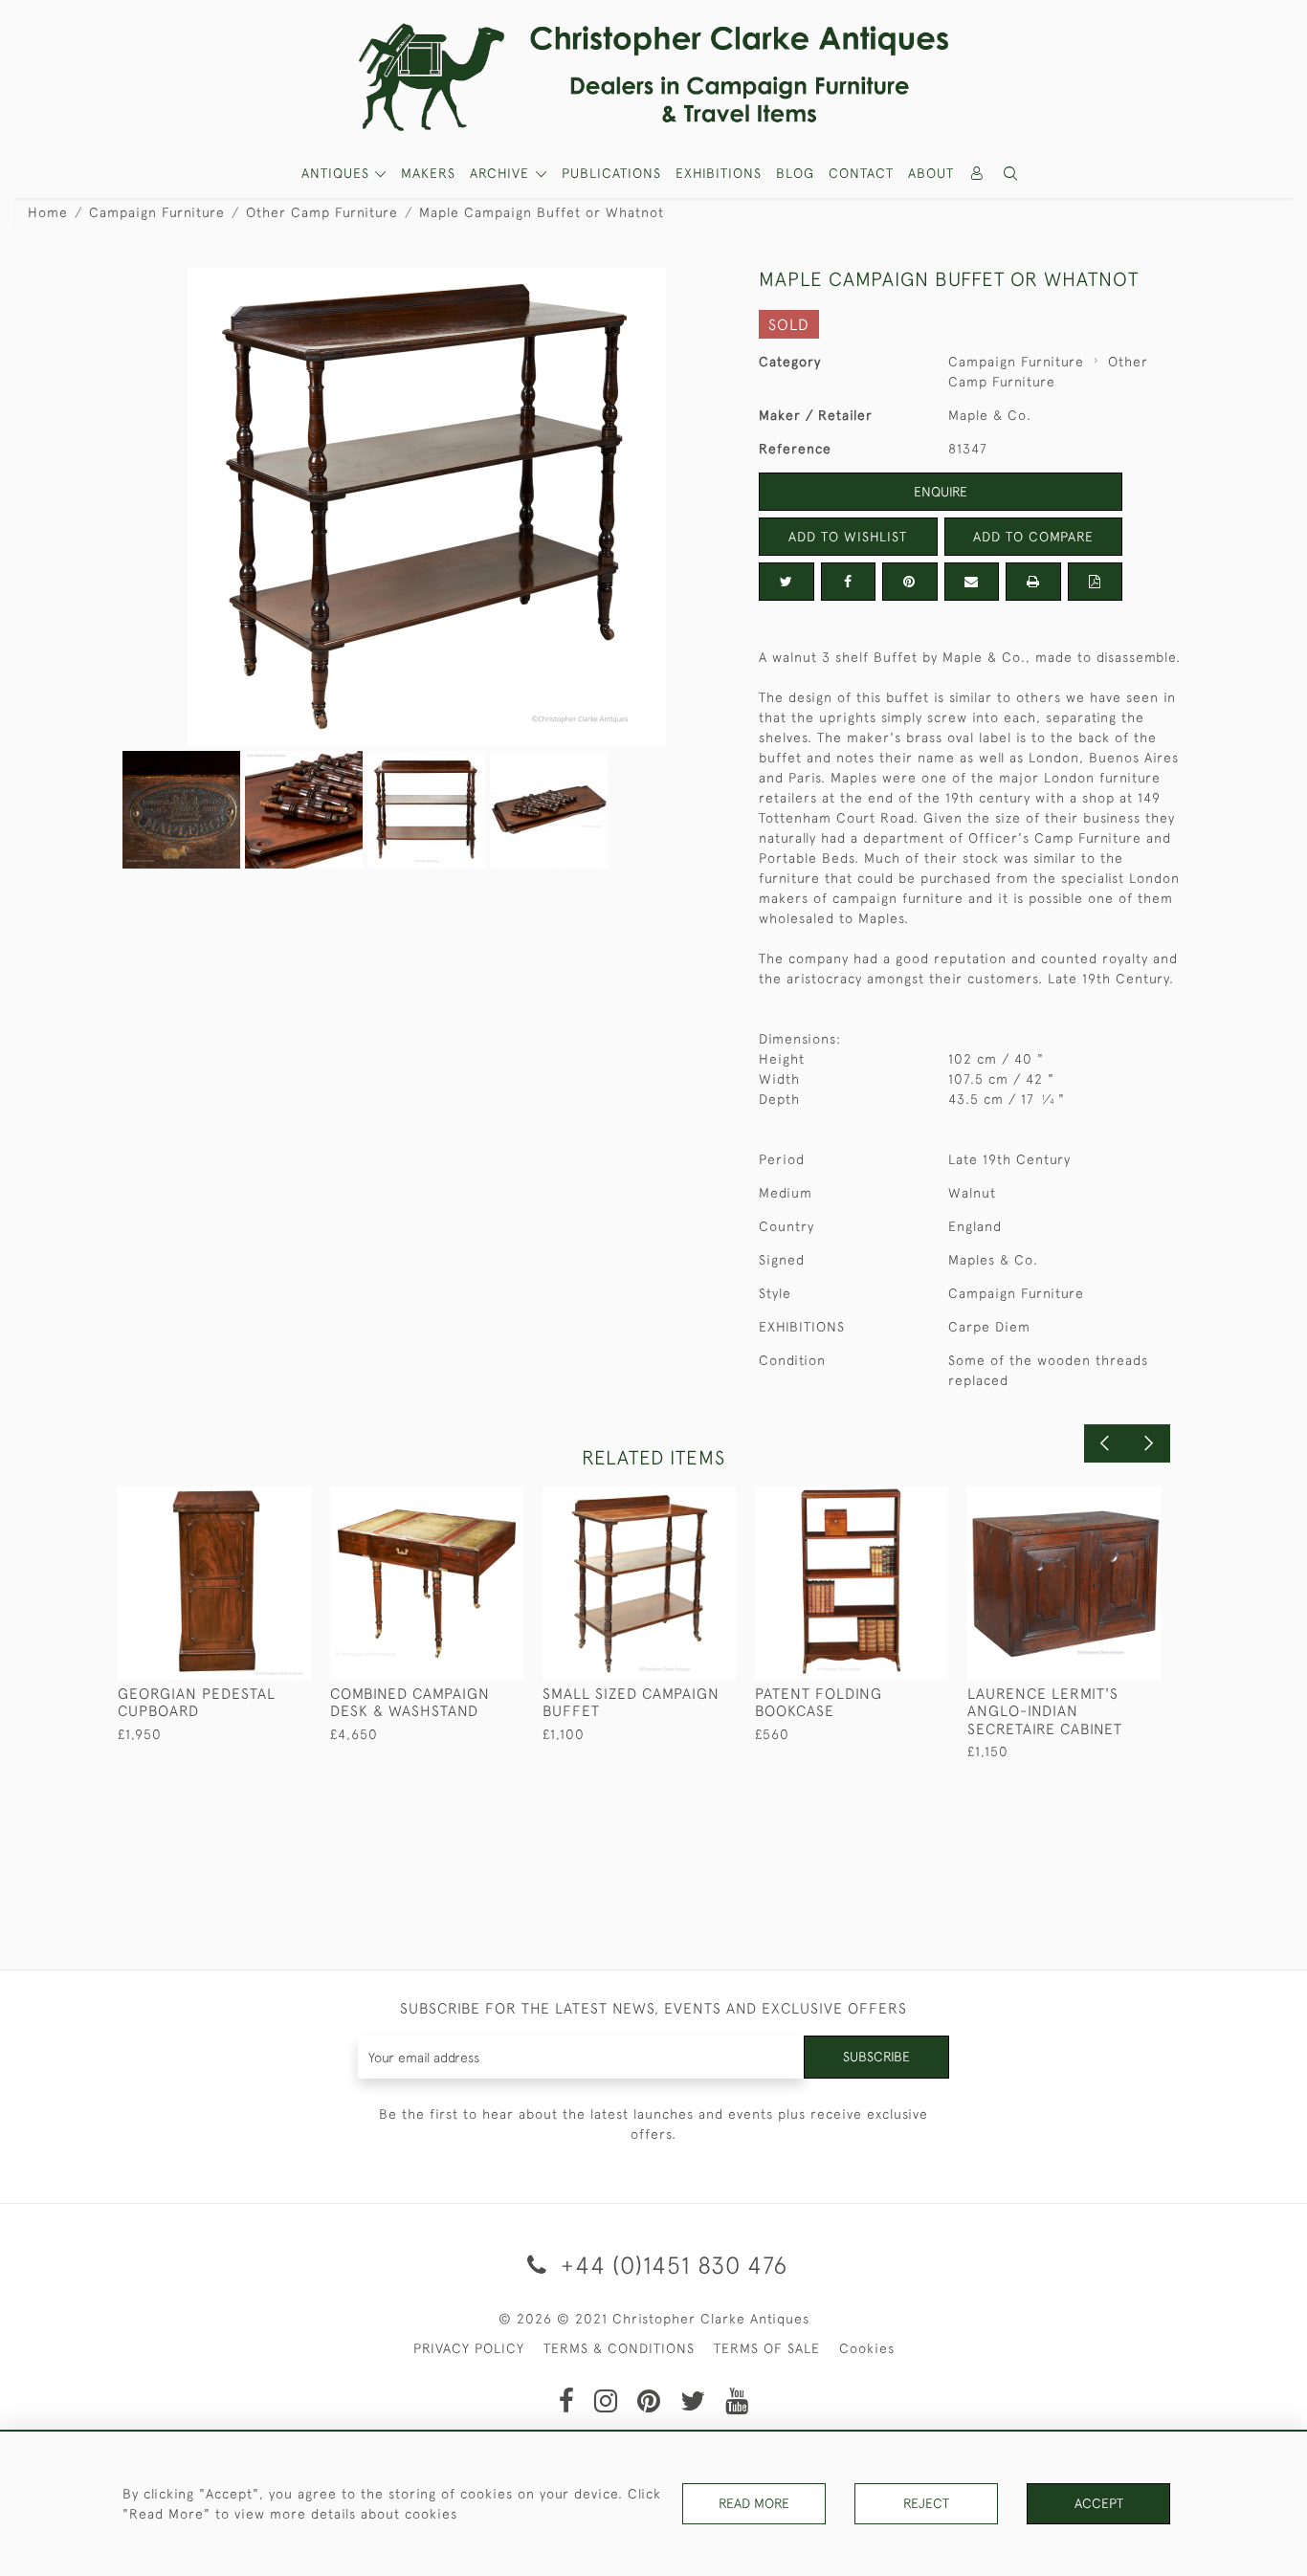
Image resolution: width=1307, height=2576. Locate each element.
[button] (1011, 174)
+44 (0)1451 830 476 (671, 2265)
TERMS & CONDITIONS (619, 2348)
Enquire (941, 492)
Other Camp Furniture (322, 212)
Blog (795, 173)
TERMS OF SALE (767, 2348)
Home (48, 212)
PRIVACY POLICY (469, 2348)
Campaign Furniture (157, 212)
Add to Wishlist (848, 537)
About (931, 173)
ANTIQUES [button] (338, 173)
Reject (926, 2503)
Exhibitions (719, 173)
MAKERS (428, 173)
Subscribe (876, 2057)
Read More (754, 2503)
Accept (1099, 2503)
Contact (861, 173)
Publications (611, 173)
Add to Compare (1033, 537)
